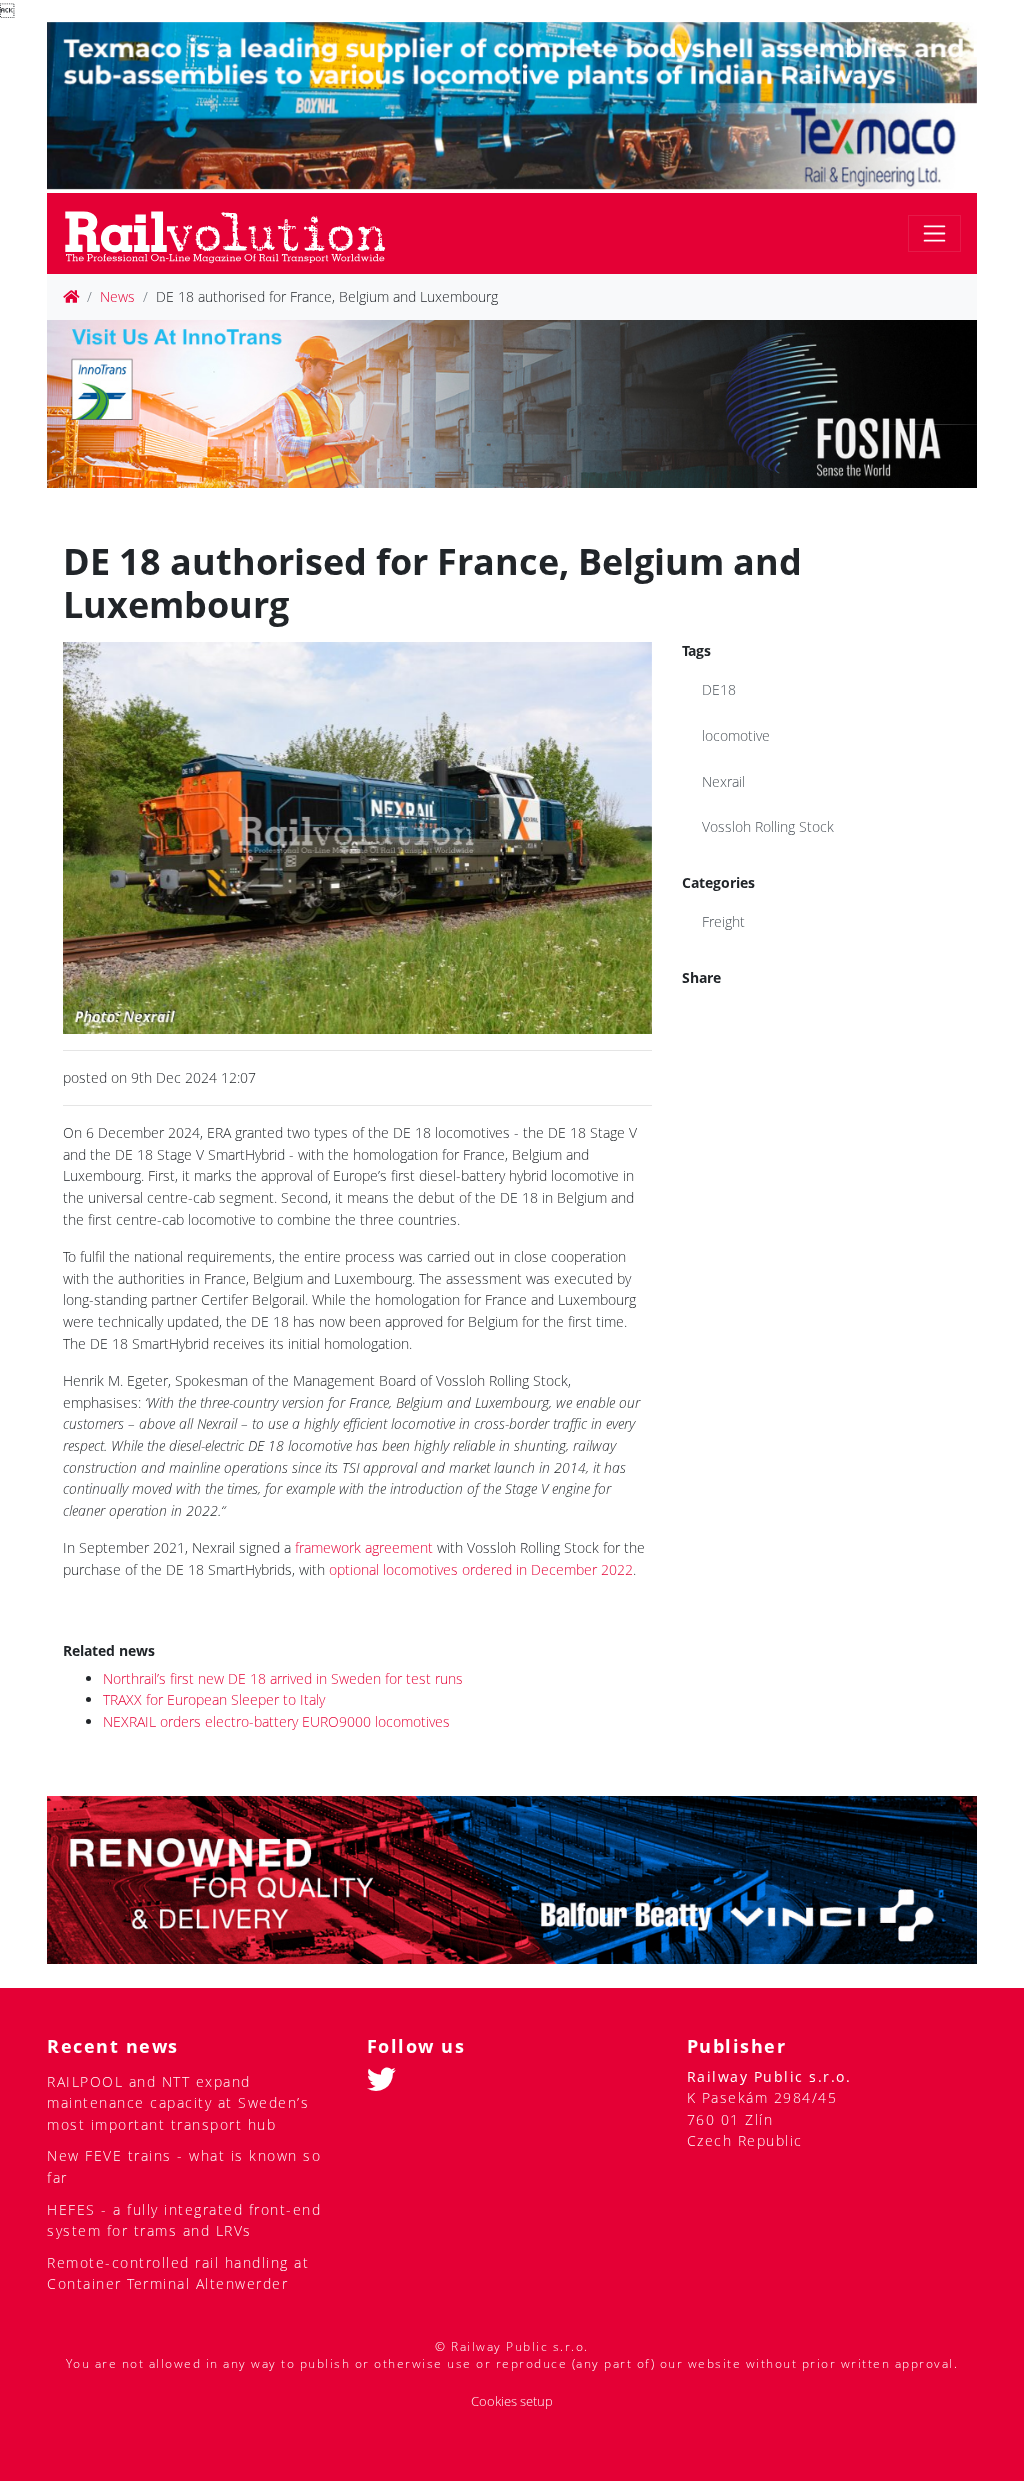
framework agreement (362, 1547)
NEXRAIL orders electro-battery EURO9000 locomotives (276, 1721)
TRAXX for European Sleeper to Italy (214, 1699)
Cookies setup (512, 2401)
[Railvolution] (235, 233)
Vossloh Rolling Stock (768, 826)
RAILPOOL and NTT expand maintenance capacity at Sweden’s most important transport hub (178, 2103)
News (117, 296)
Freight (723, 921)
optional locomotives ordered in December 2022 (481, 1569)
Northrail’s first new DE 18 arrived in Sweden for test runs (283, 1678)
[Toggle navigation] (934, 233)
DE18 (719, 689)
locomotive (736, 735)
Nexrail (723, 781)
